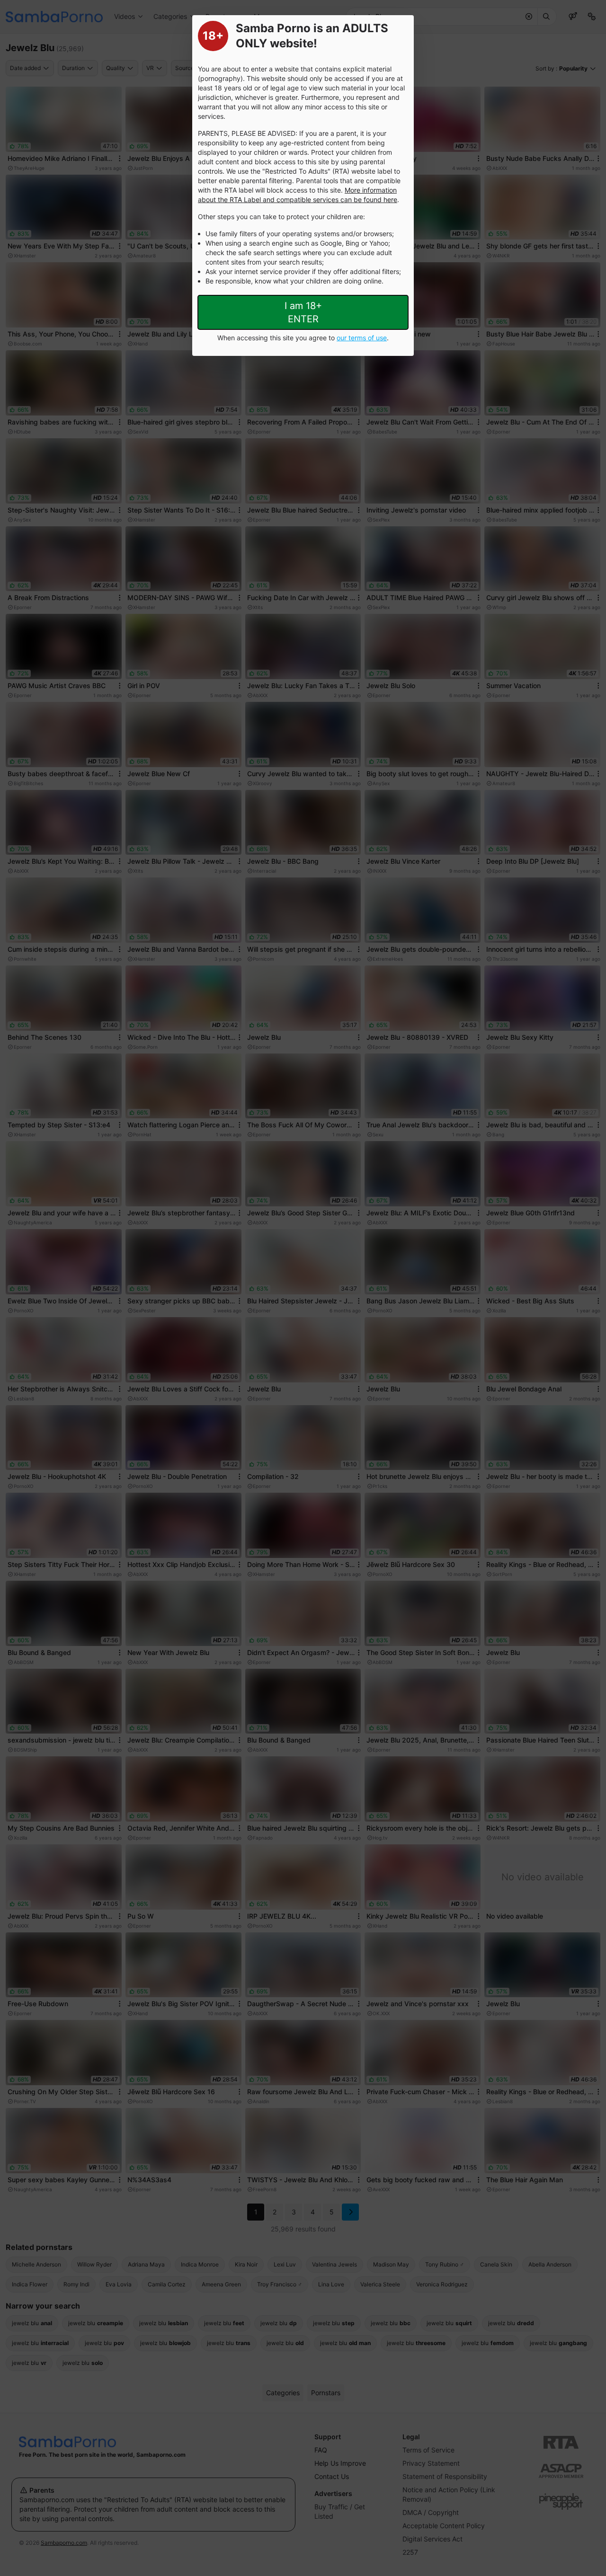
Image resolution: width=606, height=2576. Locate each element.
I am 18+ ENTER (303, 312)
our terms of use (362, 338)
